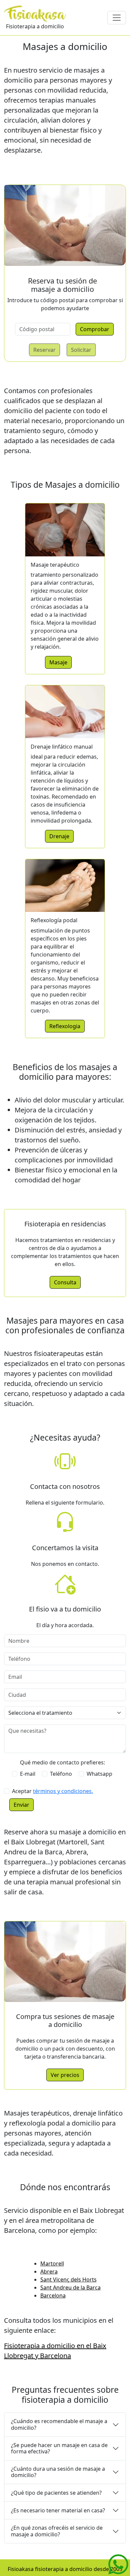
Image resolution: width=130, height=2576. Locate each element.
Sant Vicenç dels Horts (68, 2279)
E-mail (28, 1774)
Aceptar (52, 1791)
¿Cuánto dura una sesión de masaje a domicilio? (58, 2472)
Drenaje (59, 836)
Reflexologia (65, 1026)
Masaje (58, 662)
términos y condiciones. (63, 1791)
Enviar (21, 1805)
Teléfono (61, 1774)
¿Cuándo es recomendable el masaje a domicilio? (59, 2424)
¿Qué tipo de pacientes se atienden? (56, 2493)
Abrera (49, 2271)
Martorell (52, 2263)
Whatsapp (99, 1774)
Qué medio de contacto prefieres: (62, 1762)
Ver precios (65, 2075)
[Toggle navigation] (117, 18)
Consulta (65, 1282)
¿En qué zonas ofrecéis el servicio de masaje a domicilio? (57, 2531)
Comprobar (95, 329)
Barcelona (53, 2295)
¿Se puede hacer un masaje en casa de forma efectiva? (59, 2448)
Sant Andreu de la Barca (70, 2287)
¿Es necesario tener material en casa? (58, 2510)
